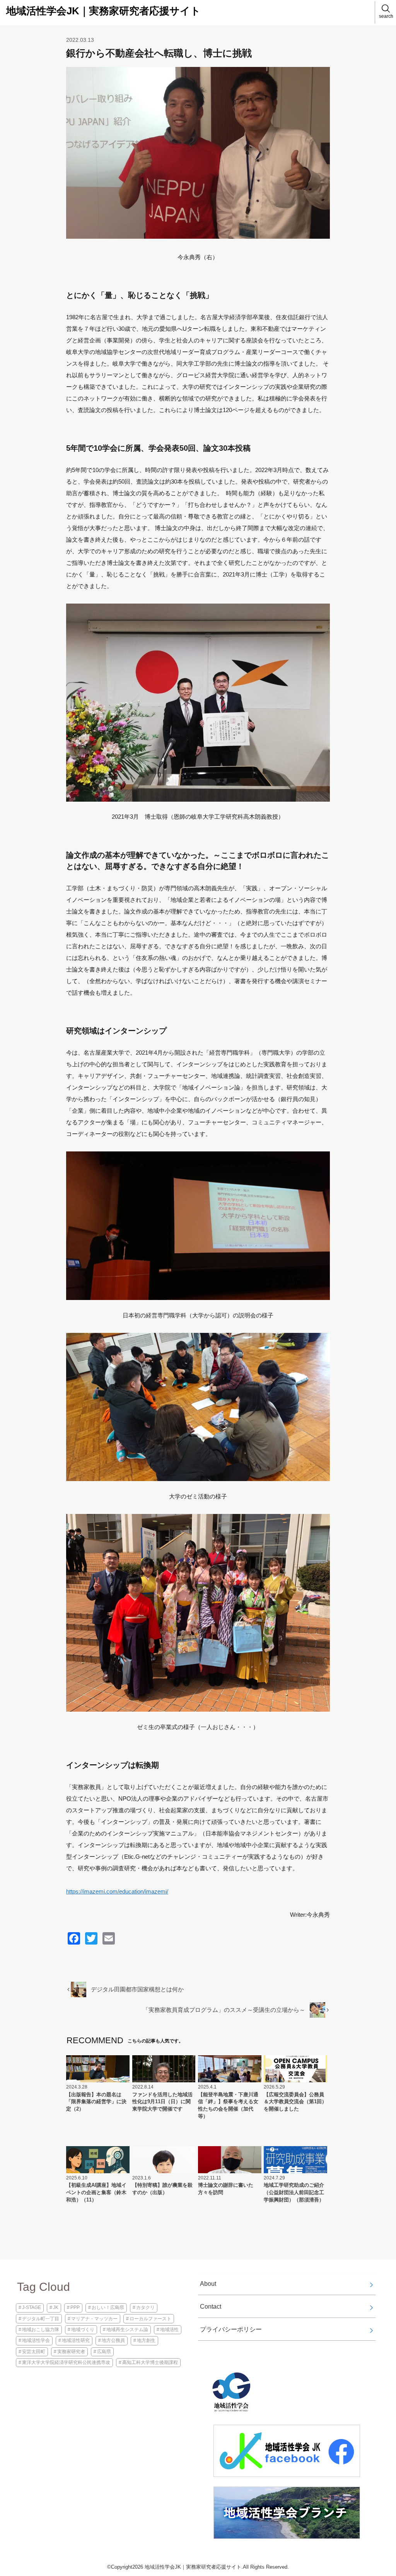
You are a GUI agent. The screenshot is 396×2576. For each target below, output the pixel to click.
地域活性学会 (36, 2340)
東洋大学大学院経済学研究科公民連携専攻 (66, 2362)
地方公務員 (113, 2340)
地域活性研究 (76, 2340)
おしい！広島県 (108, 2307)
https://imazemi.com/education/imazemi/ (117, 1891)
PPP (75, 2307)
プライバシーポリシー (231, 2329)
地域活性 (169, 2330)
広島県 (104, 2352)
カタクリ (145, 2307)
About (208, 2284)
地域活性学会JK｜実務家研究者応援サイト (103, 11)
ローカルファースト (150, 2319)
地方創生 (146, 2340)
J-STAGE (32, 2307)
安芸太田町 (34, 2352)
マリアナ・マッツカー (94, 2319)
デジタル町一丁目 (41, 2319)
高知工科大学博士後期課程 (150, 2362)
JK (56, 2307)
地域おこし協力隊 (41, 2330)
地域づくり (83, 2330)
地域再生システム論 (127, 2330)
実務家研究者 (71, 2352)
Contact (211, 2306)
